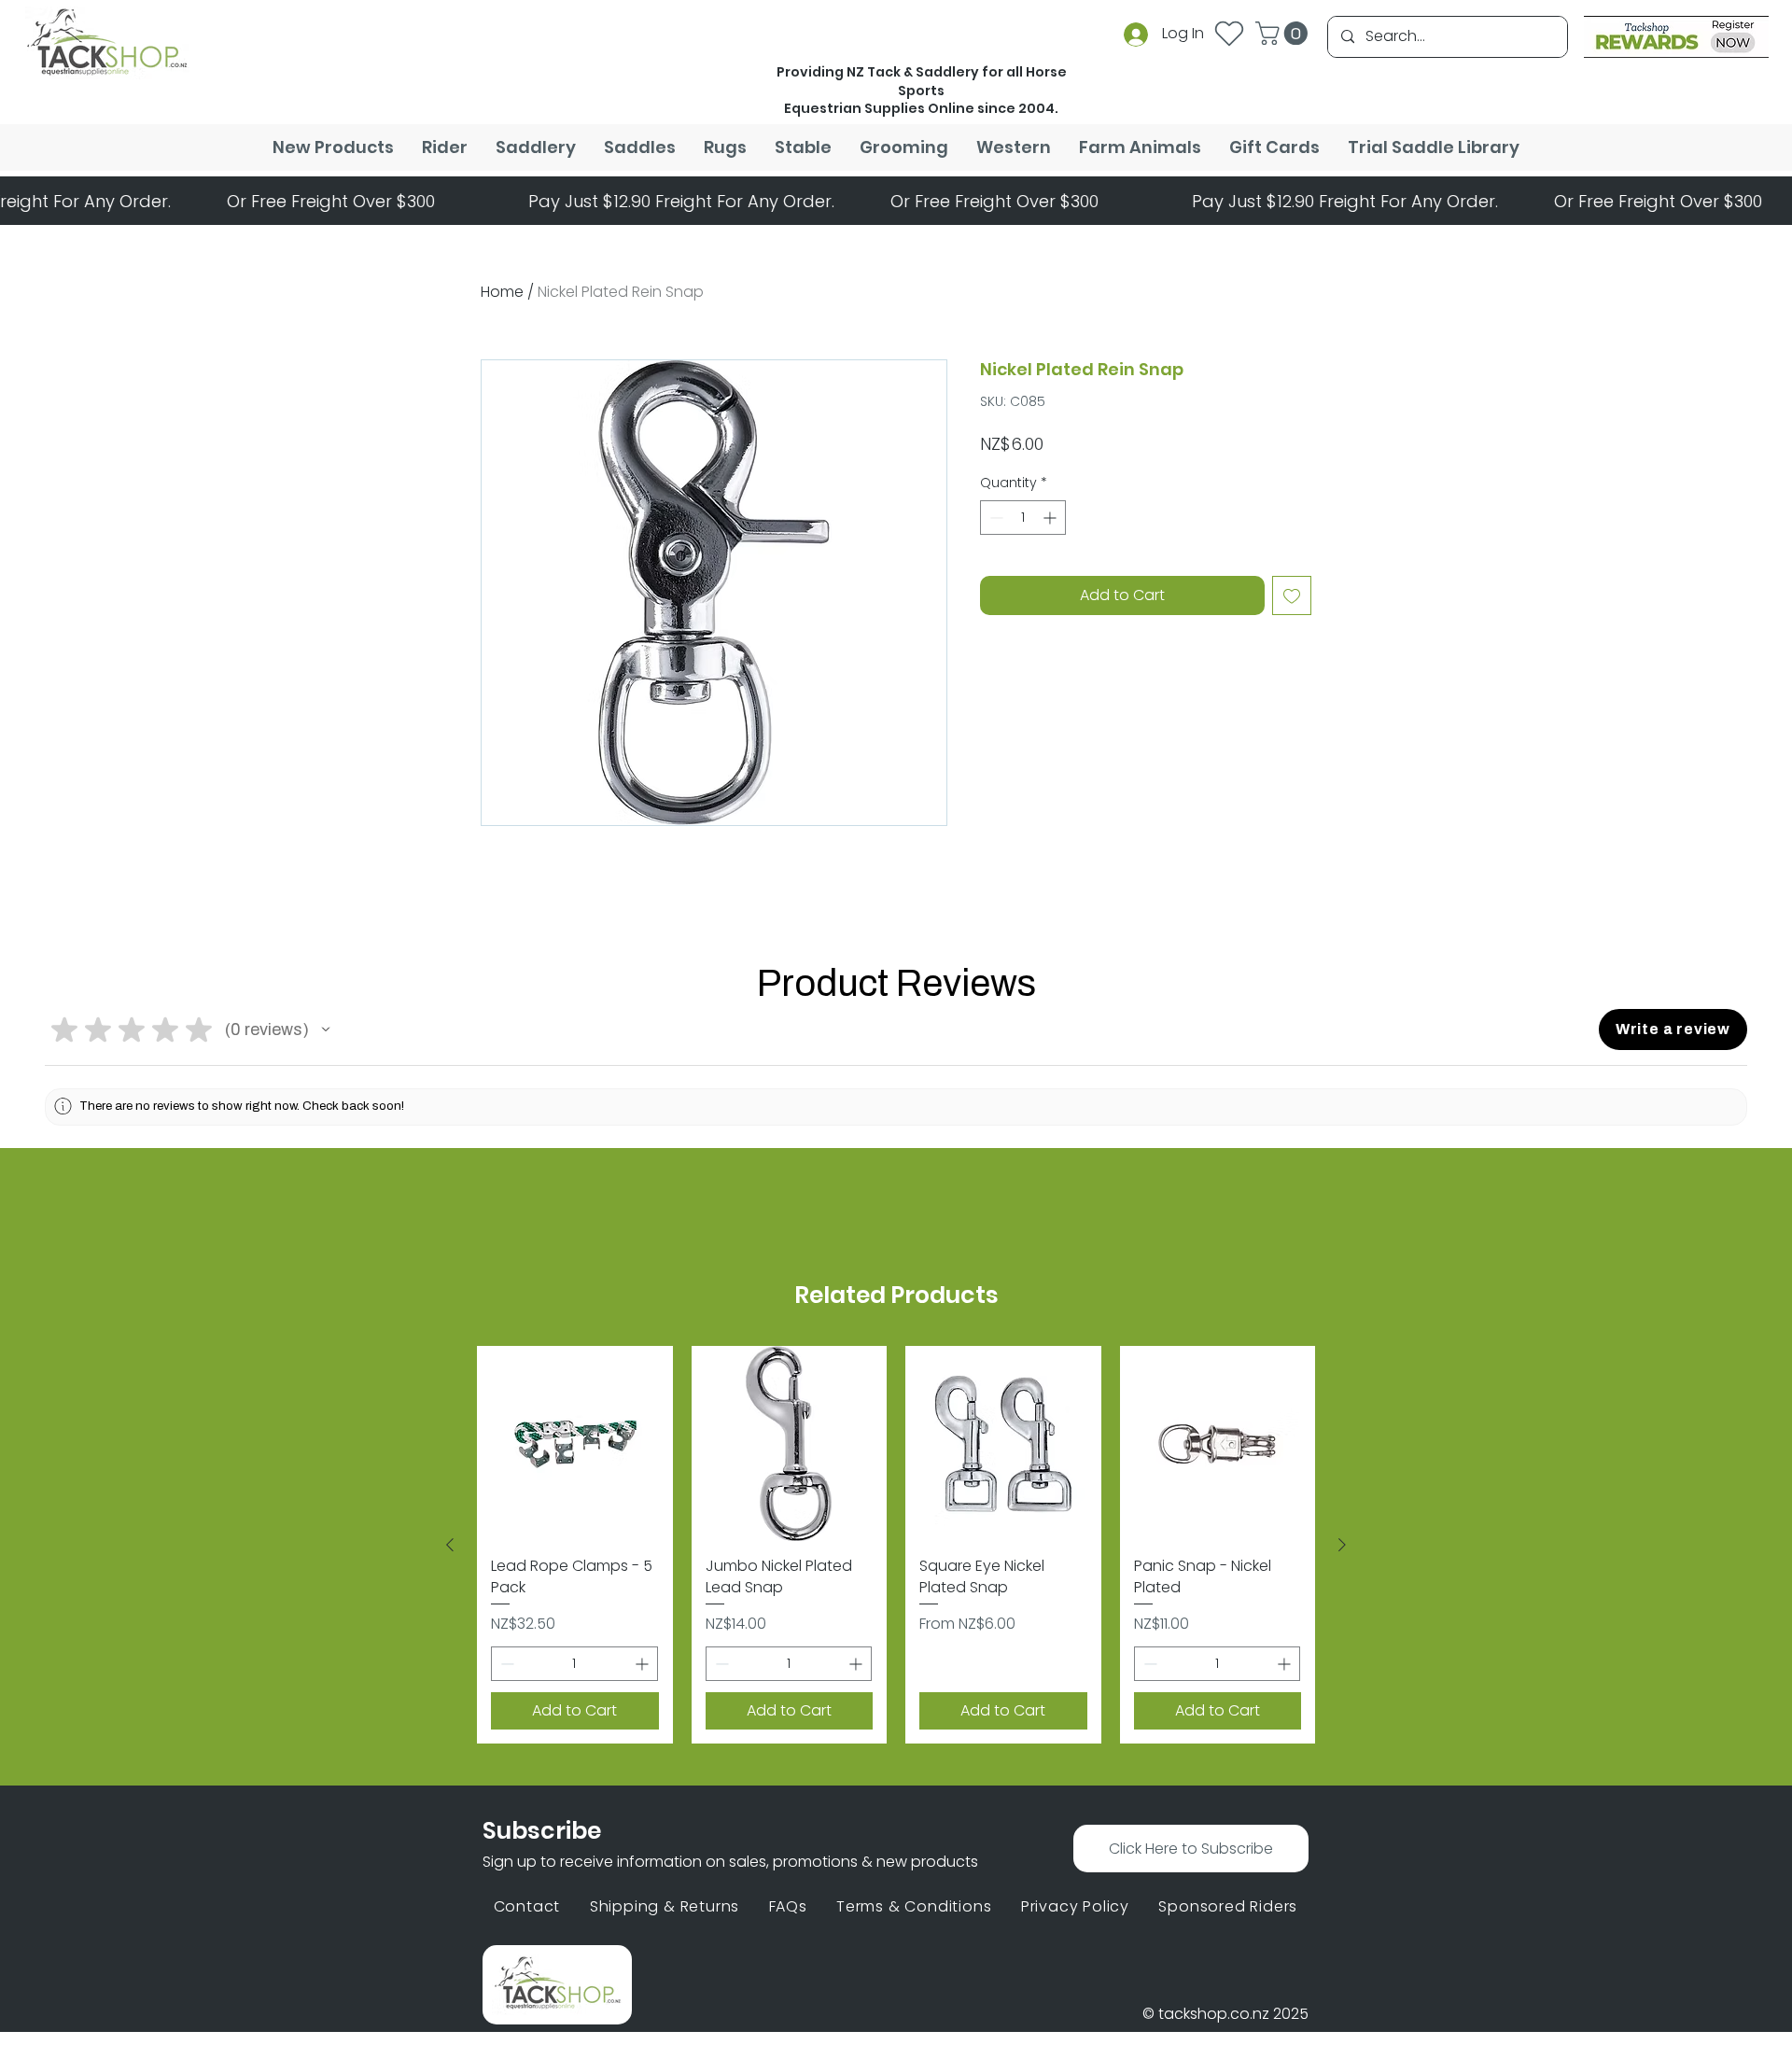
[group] (896, 1545)
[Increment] (1051, 566)
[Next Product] (1342, 1545)
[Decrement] (994, 566)
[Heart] (1229, 33)
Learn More (1125, 495)
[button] (1284, 33)
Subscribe (542, 1831)
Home (502, 292)
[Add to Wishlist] (1292, 644)
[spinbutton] (1023, 566)
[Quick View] (575, 1444)
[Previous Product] (450, 1545)
